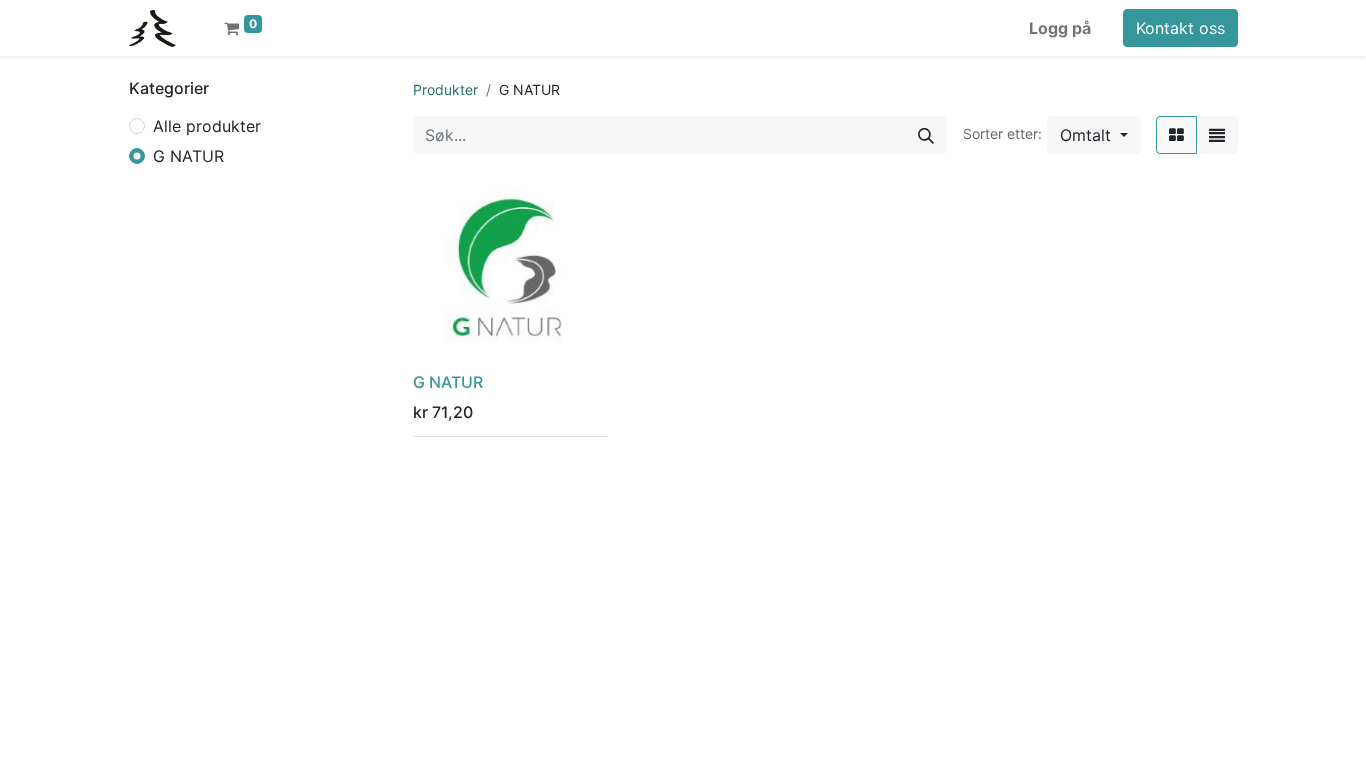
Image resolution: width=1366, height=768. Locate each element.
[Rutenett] (1176, 135)
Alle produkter (207, 126)
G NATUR (188, 156)
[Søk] (926, 135)
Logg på (1060, 28)
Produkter (445, 89)
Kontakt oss (1180, 28)
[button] (1094, 135)
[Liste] (1217, 135)
